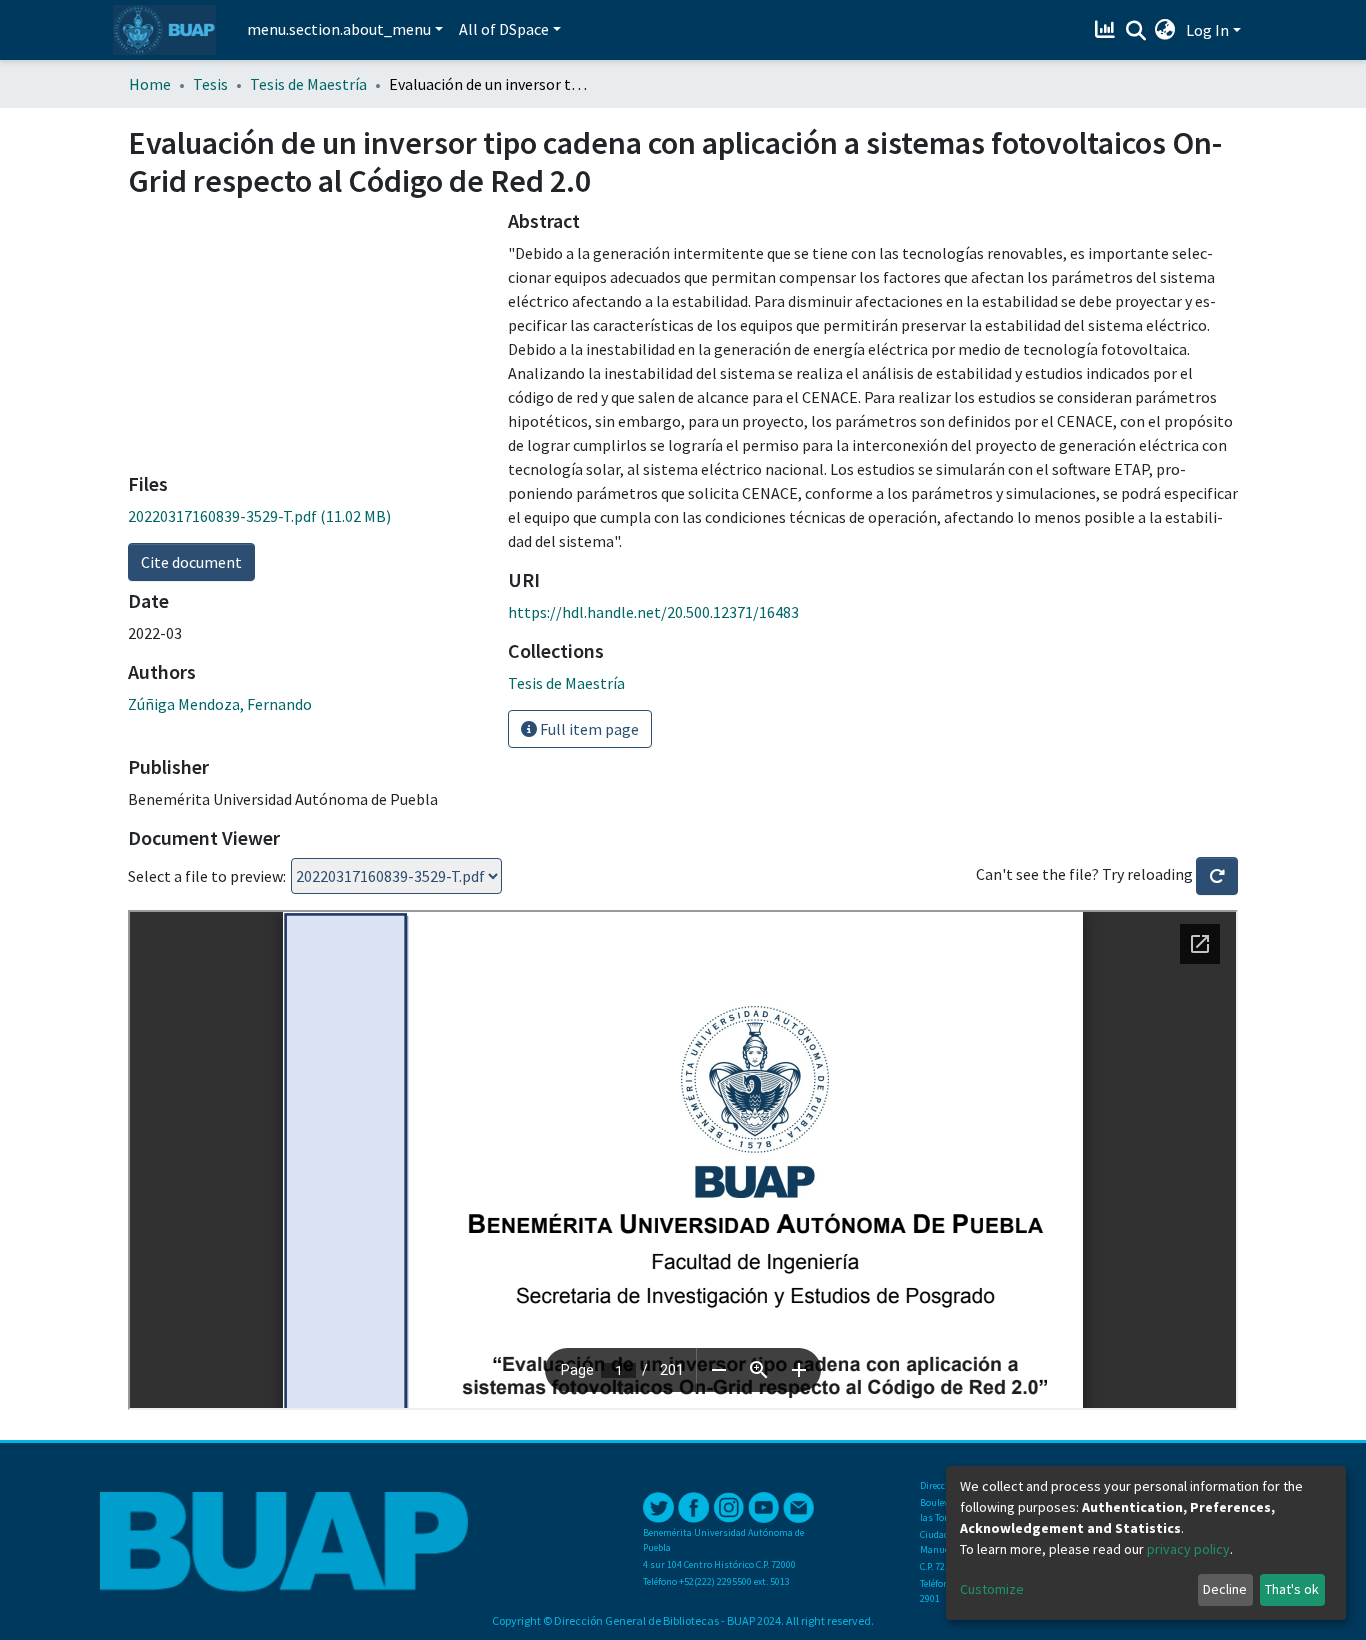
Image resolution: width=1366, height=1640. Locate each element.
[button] (1165, 30)
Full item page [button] (588, 729)
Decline (1225, 1589)
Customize (992, 1589)
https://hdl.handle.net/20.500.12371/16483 (653, 612)
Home (150, 84)
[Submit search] (1135, 31)
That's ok (1292, 1589)
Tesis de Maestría (308, 84)
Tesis (210, 84)
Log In (1207, 30)
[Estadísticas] (1107, 30)
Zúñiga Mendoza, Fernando (220, 704)
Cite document (191, 562)
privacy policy (1188, 1549)
